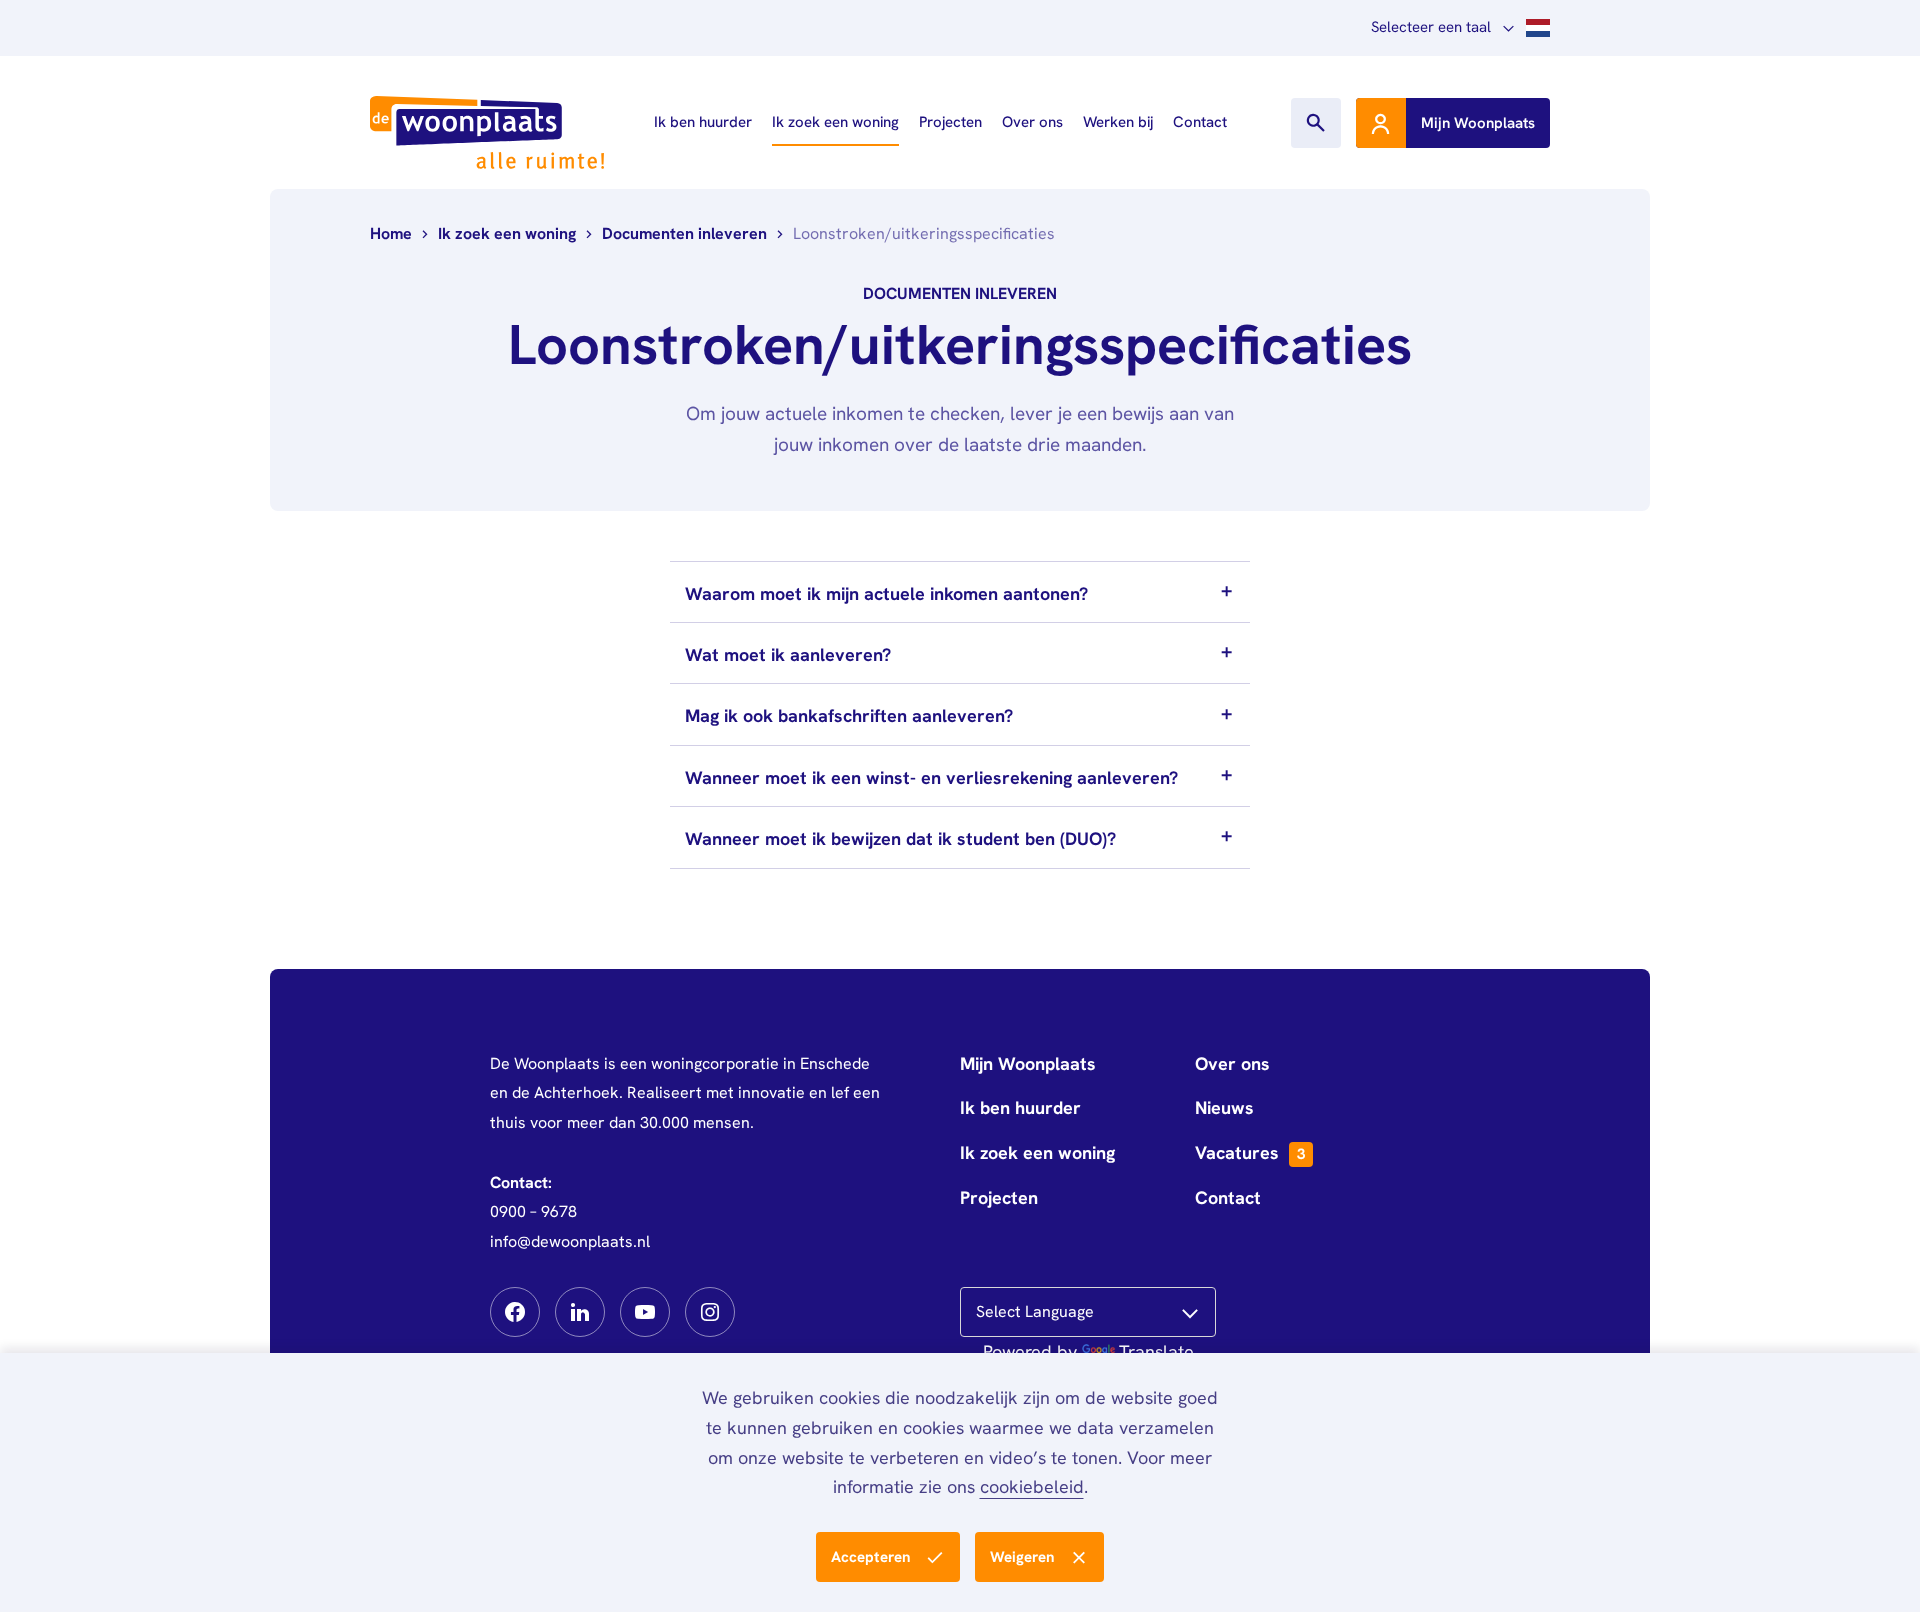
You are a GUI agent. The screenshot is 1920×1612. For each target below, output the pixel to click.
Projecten (950, 122)
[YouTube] (645, 1312)
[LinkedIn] (580, 1312)
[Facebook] (515, 1312)
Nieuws (1224, 1107)
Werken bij (1118, 122)
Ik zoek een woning (835, 122)
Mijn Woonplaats (1028, 1063)
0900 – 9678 (533, 1211)
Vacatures (1250, 1152)
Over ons (1032, 122)
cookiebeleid (1032, 1486)
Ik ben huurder (703, 122)
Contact (1200, 122)
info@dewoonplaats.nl (570, 1241)
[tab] (960, 592)
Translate (1156, 1351)
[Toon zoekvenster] (1316, 123)
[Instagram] (710, 1312)
